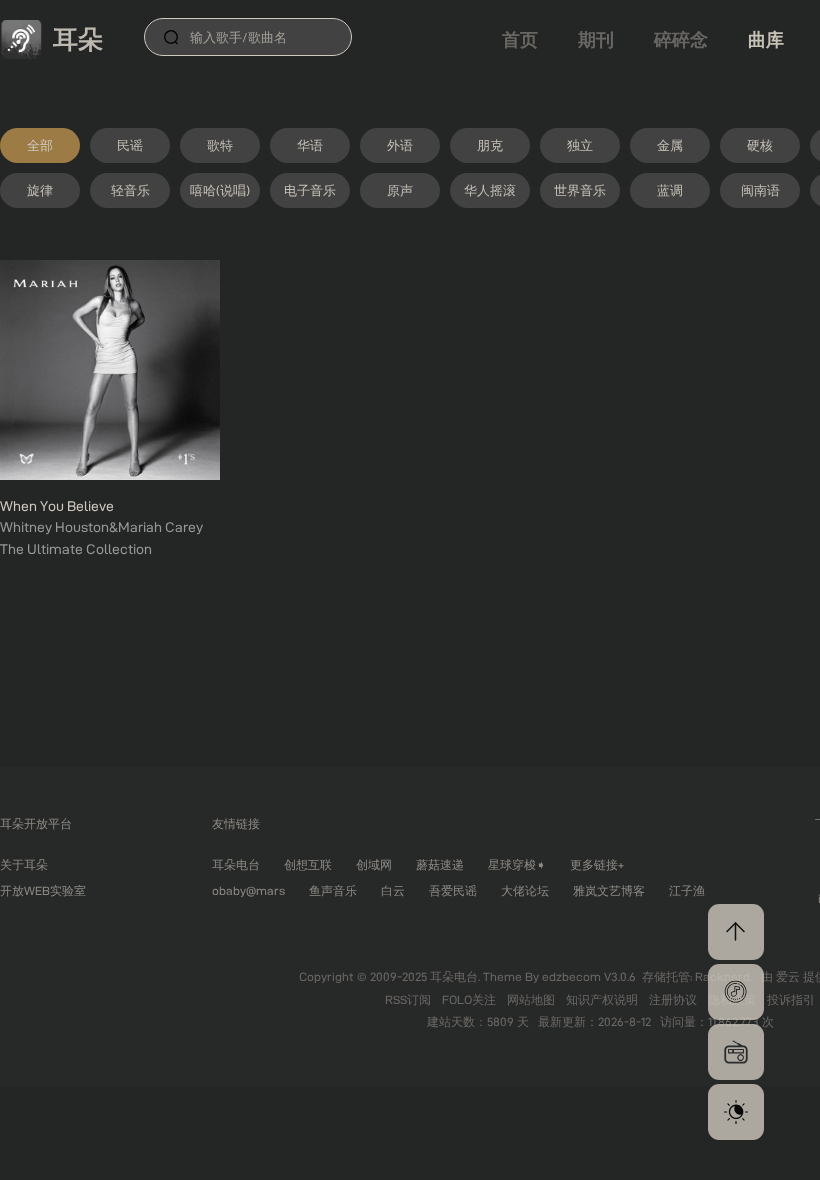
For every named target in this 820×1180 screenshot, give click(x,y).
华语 (310, 145)
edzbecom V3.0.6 (589, 976)
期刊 (596, 39)
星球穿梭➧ (517, 864)
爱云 (789, 976)
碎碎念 (681, 39)
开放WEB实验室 (43, 890)
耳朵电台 (236, 864)
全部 (40, 145)
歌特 (220, 145)
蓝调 (670, 190)
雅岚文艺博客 (609, 890)
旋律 (40, 190)
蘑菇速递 (440, 864)
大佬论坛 (525, 890)
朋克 (490, 145)
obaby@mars (248, 890)
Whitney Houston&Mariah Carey (101, 527)
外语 (400, 145)
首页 (520, 39)
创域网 (374, 864)
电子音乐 (310, 190)
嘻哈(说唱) (220, 190)
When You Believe (57, 506)
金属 (670, 145)
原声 (400, 190)
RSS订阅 (409, 999)
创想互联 (308, 864)
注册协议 (674, 999)
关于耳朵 (24, 864)
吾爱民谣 (453, 890)
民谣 (130, 145)
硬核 (760, 145)
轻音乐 (130, 190)
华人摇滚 (490, 190)
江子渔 (687, 890)
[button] (736, 992)
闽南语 (760, 190)
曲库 (766, 39)
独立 (580, 145)
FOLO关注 (470, 999)
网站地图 (532, 999)
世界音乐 (580, 190)
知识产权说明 (603, 999)
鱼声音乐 (333, 890)
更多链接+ (597, 864)
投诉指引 (791, 999)
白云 (393, 890)
